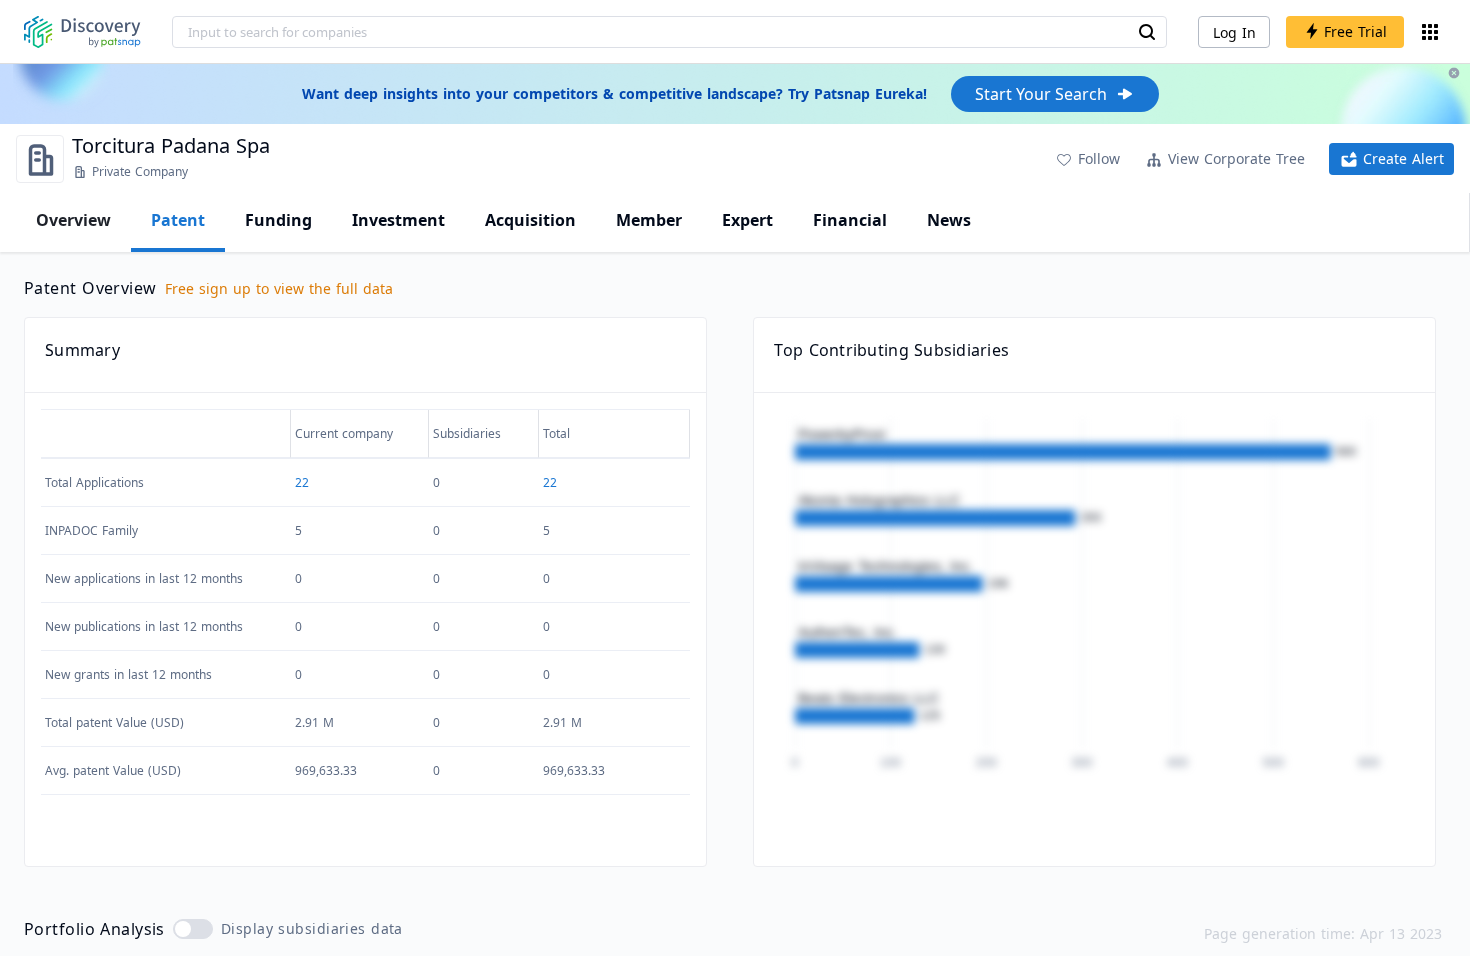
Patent (178, 220)
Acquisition (530, 220)
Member (649, 220)
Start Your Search (1041, 94)
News (949, 220)
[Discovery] (82, 32)
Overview (73, 220)
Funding (278, 220)
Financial (850, 220)
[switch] (193, 929)
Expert (747, 220)
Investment (398, 220)
